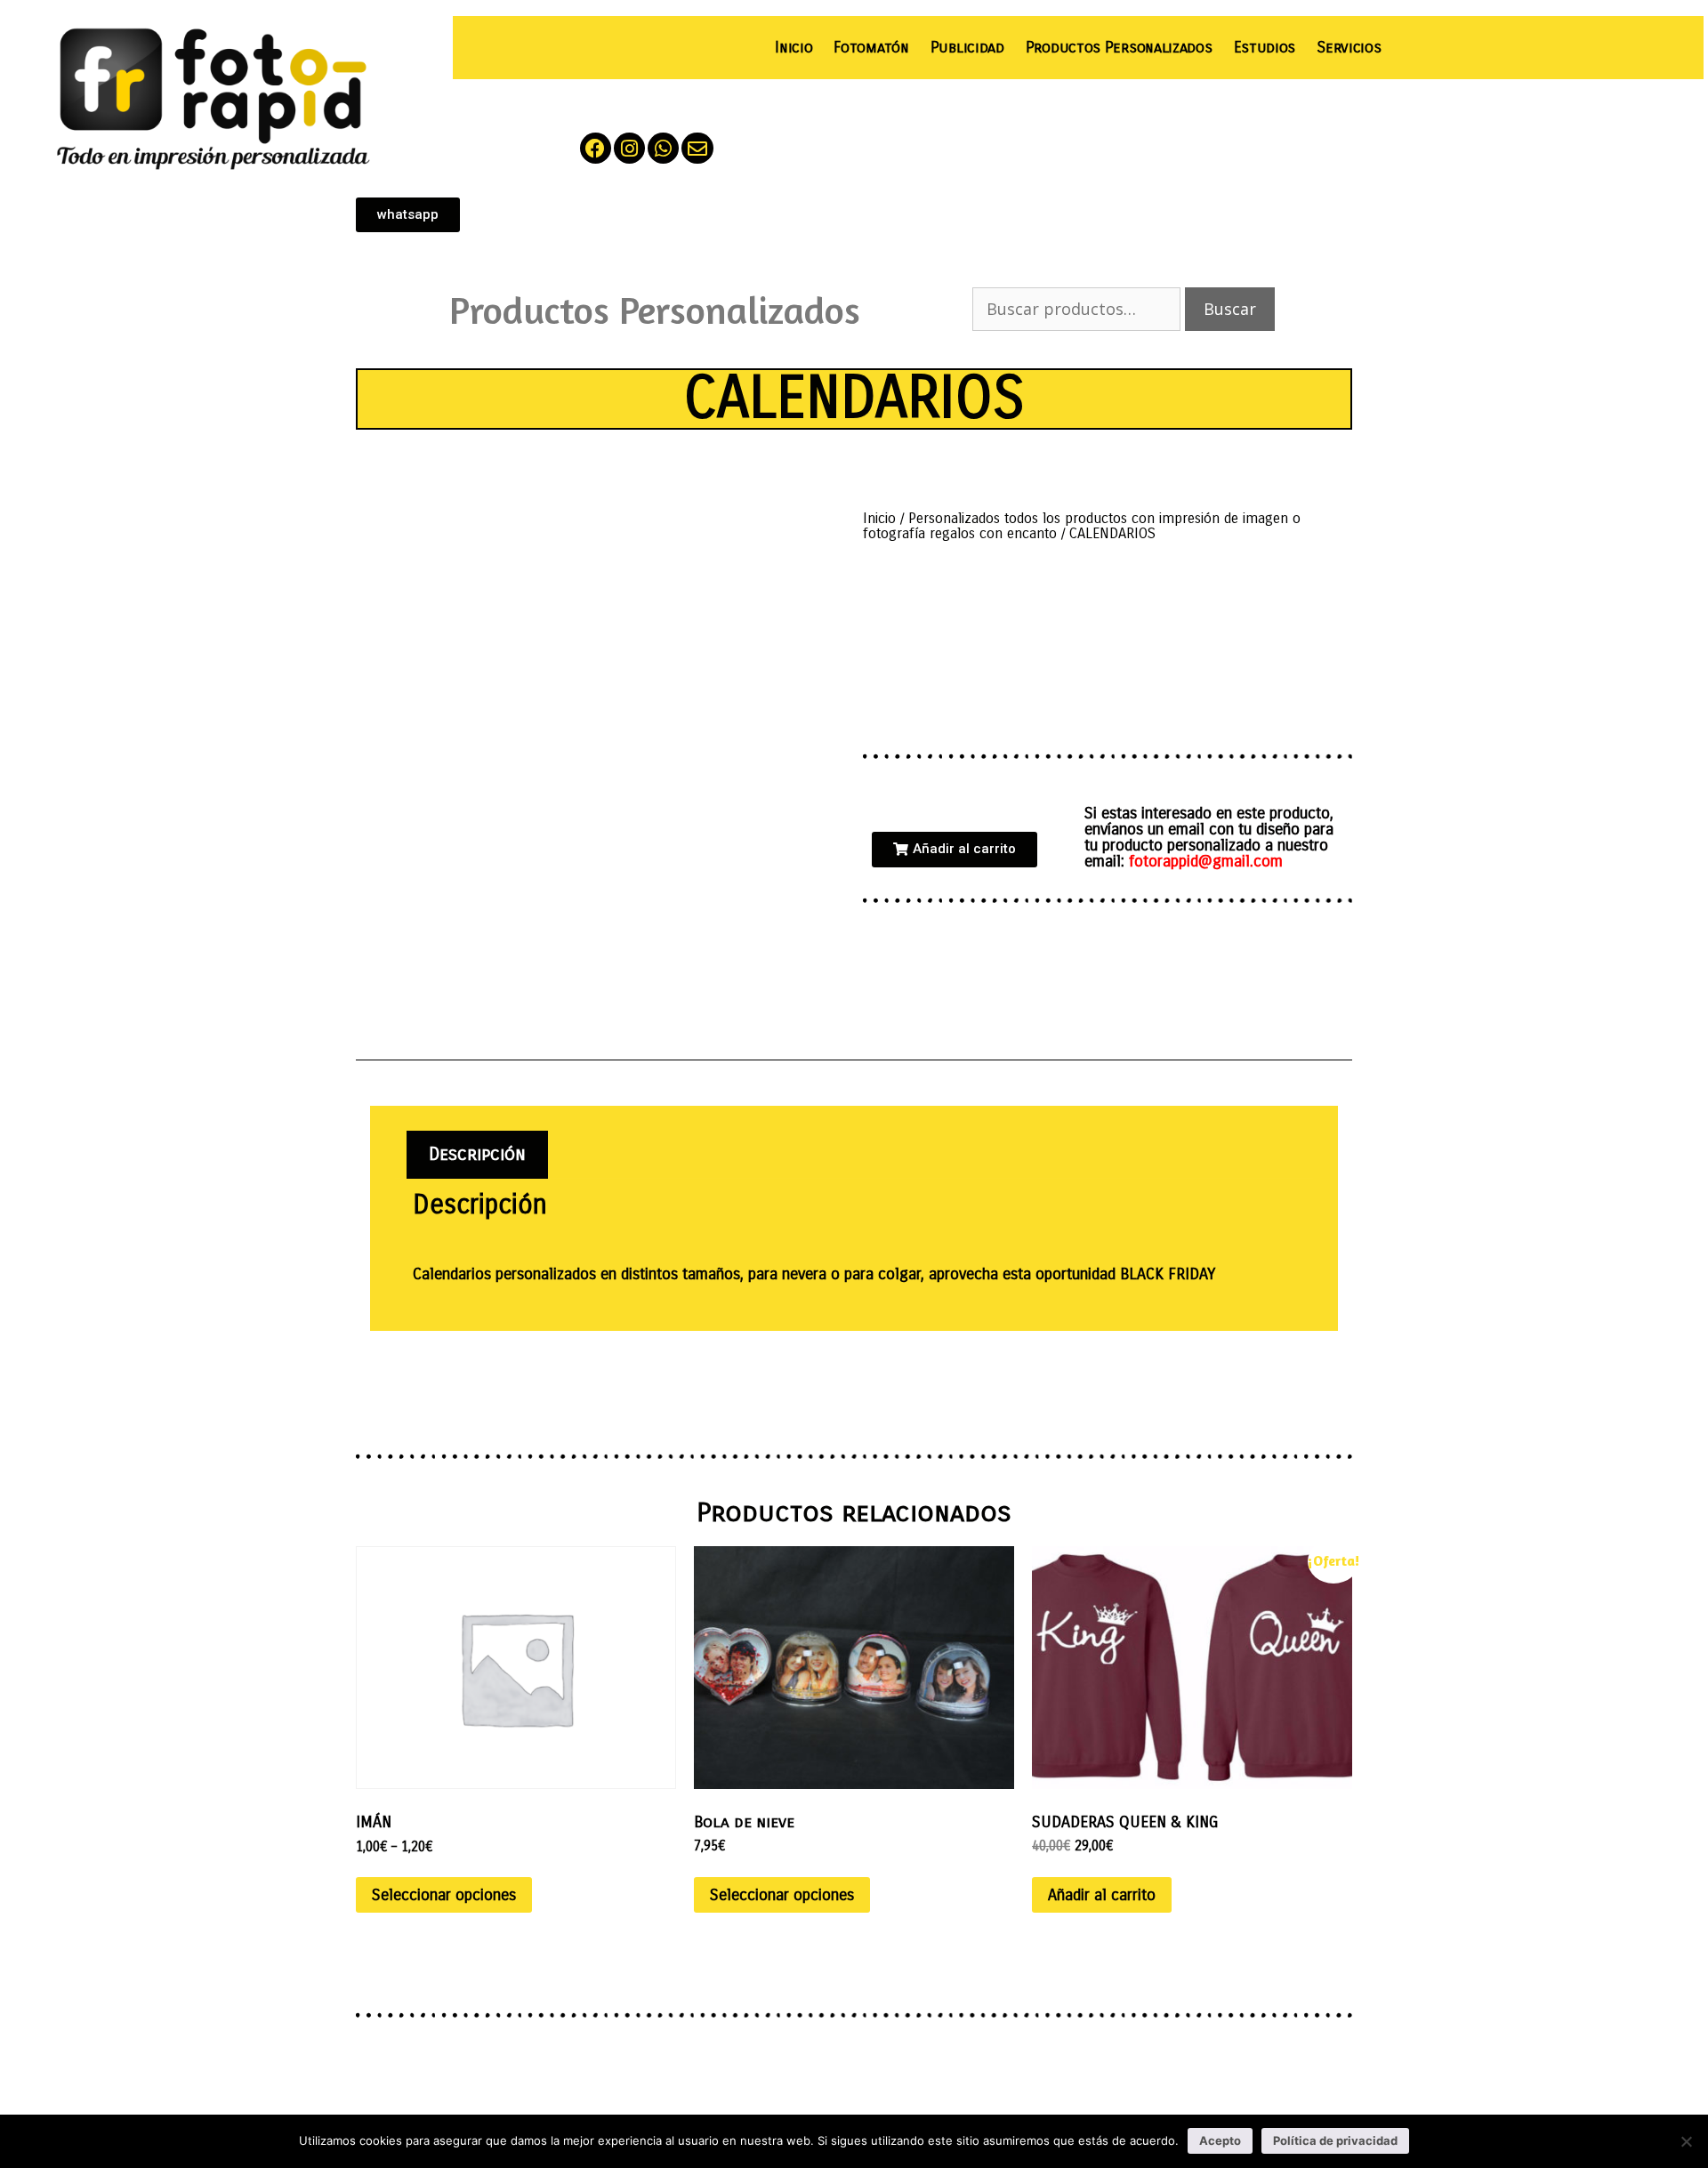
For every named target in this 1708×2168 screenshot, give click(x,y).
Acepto (1220, 2140)
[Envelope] (697, 148)
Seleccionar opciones (444, 1895)
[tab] (477, 1155)
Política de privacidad (1335, 2140)
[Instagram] (629, 148)
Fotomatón (871, 48)
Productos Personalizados (1119, 48)
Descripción (477, 1154)
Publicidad (967, 48)
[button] (955, 850)
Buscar (1230, 309)
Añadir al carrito (1102, 1895)
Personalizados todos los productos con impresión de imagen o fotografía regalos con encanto (1082, 526)
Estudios (1265, 48)
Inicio (794, 48)
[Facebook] (596, 148)
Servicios (1349, 48)
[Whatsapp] (663, 148)
